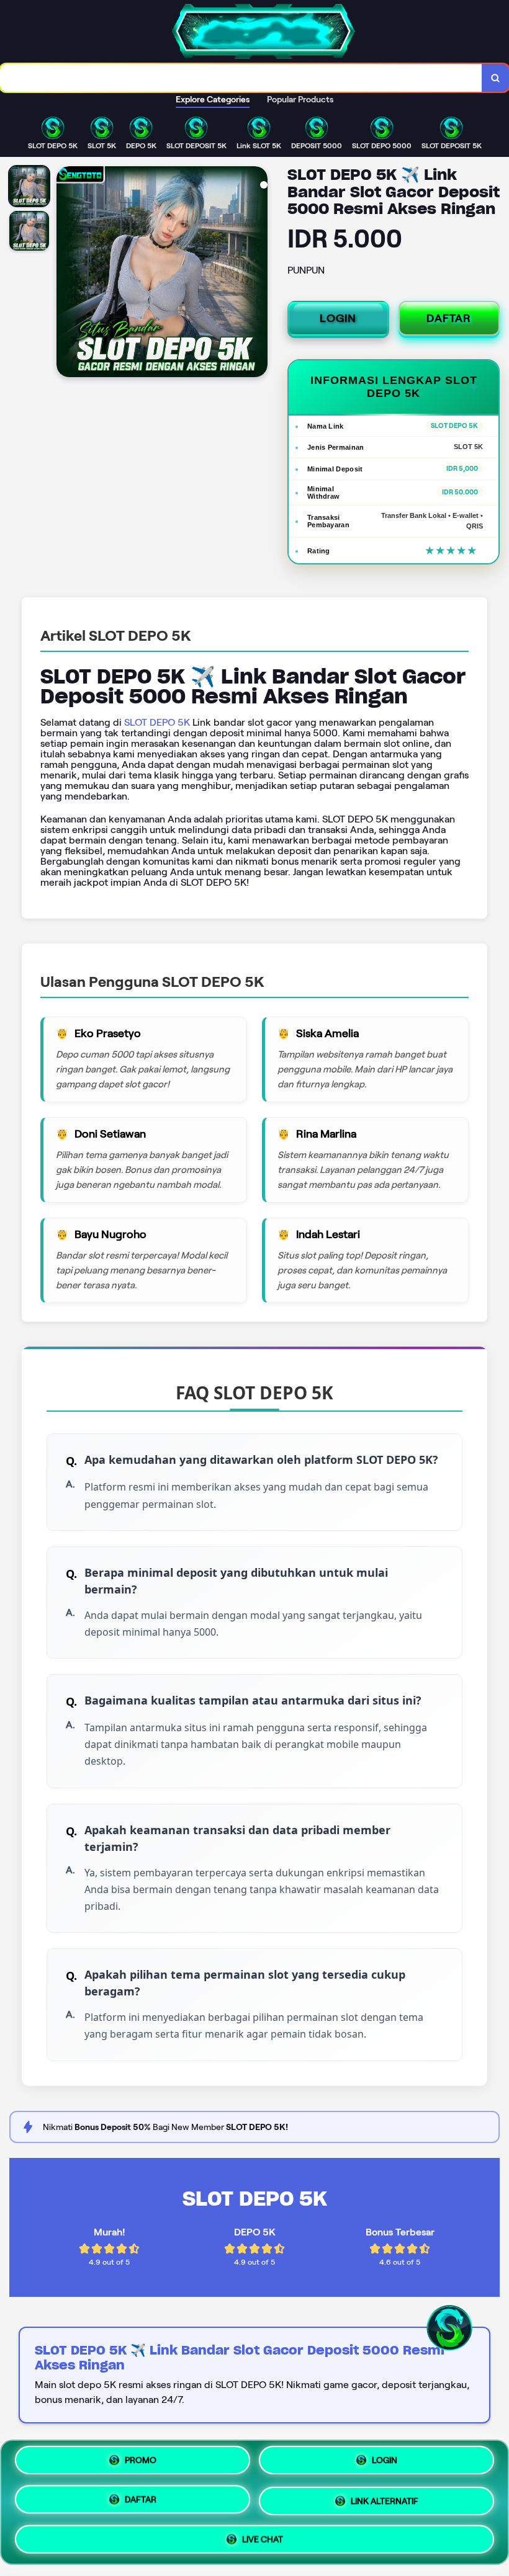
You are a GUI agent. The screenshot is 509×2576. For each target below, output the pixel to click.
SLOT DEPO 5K (157, 722)
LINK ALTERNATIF (385, 2498)
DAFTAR (449, 318)
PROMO (141, 2465)
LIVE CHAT (263, 2534)
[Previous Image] (66, 274)
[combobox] (241, 78)
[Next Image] (258, 274)
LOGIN (338, 318)
